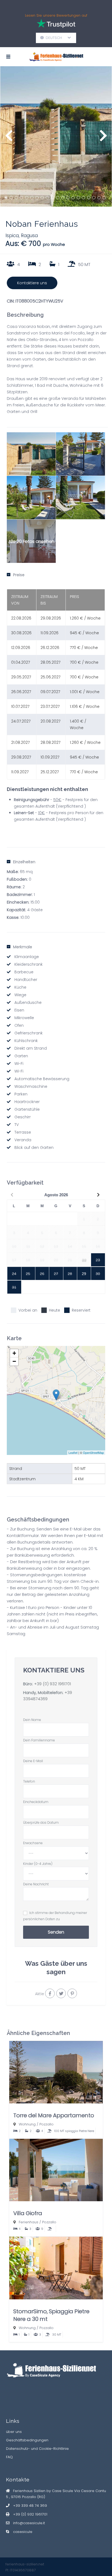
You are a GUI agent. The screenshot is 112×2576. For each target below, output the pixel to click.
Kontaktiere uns (32, 283)
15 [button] (78, 198)
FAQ (9, 2457)
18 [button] (94, 198)
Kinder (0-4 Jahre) (38, 1864)
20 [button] (104, 198)
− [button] (14, 1361)
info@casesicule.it (29, 2523)
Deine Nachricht (36, 1884)
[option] (56, 136)
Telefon (29, 1781)
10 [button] (52, 198)
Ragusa (29, 235)
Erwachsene (33, 1843)
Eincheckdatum (36, 1802)
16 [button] (83, 198)
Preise (19, 575)
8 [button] (42, 198)
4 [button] (21, 198)
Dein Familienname (39, 1740)
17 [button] (89, 198)
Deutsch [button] (56, 38)
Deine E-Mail (33, 1761)
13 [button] (68, 198)
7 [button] (37, 198)
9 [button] (47, 198)
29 (84, 1274)
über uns (14, 2432)
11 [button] (58, 198)
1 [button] (6, 198)
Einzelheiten (24, 862)
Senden (56, 1932)
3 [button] (16, 198)
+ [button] (14, 1353)
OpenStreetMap (93, 1452)
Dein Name (32, 1720)
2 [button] (11, 198)
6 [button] (32, 198)
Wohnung (27, 2124)
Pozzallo (46, 2124)
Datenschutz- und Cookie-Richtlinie (37, 2449)
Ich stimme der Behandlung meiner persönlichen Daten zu (55, 1916)
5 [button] (27, 198)
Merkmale (23, 947)
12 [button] (63, 198)
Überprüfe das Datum (41, 1822)
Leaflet (73, 1452)
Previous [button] (9, 138)
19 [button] (99, 198)
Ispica (12, 235)
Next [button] (103, 138)
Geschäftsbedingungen (27, 2440)
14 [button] (73, 198)
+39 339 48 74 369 (30, 2506)
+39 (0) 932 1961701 (52, 1684)
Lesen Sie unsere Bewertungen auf (56, 15)
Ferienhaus (29, 2222)
